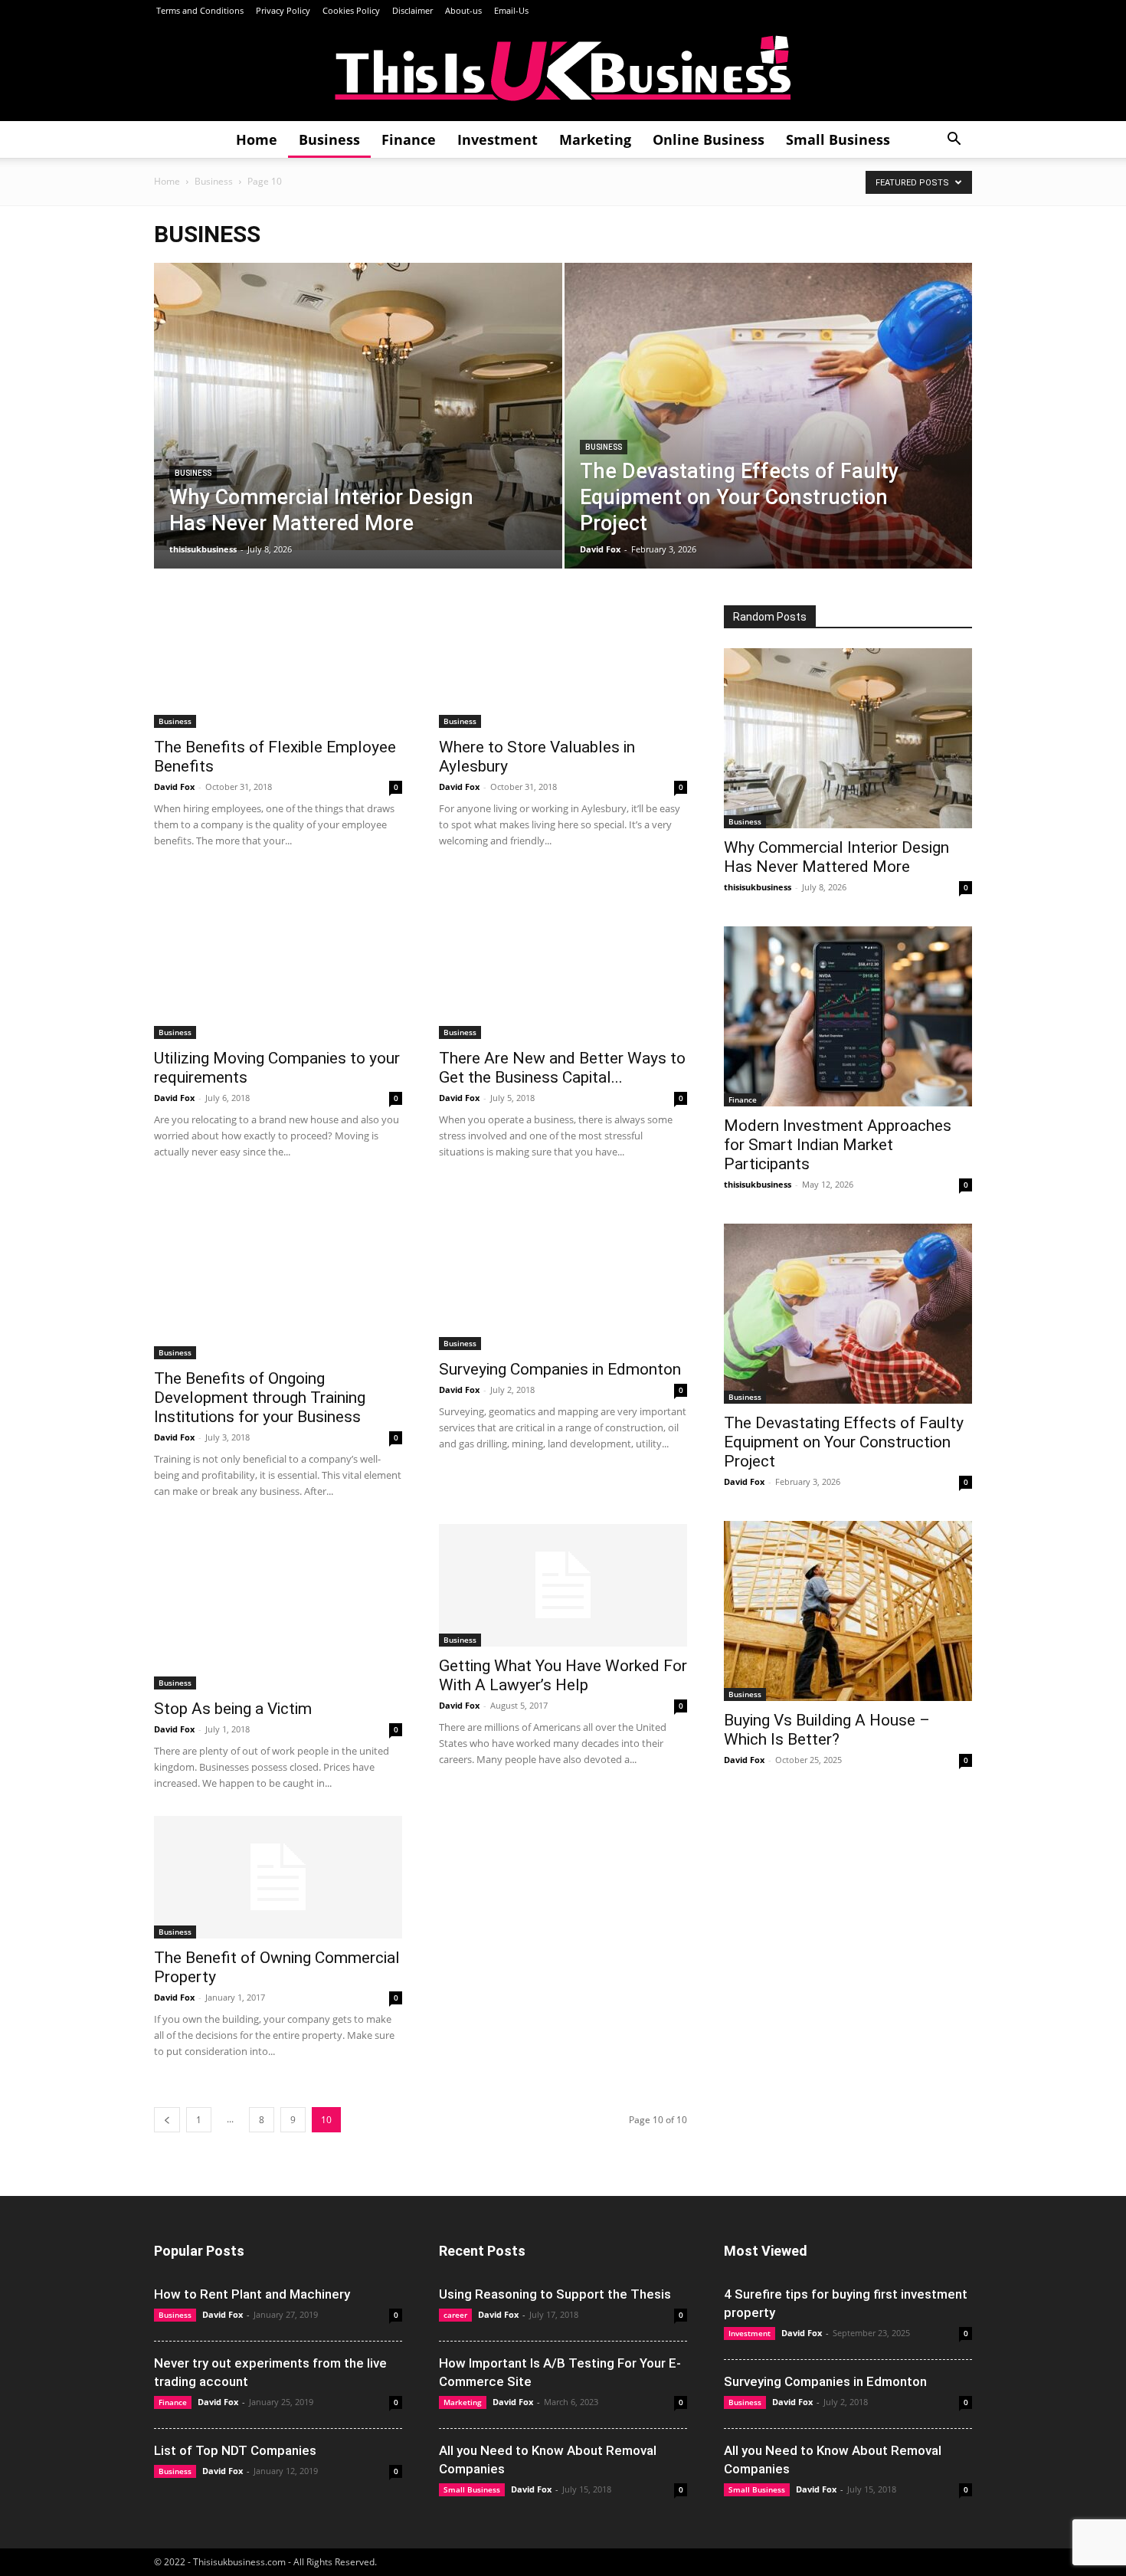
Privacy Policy (283, 10)
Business (329, 139)
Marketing (595, 139)
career (455, 2315)
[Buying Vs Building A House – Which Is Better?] (848, 1611)
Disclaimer (412, 10)
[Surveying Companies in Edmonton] (563, 1267)
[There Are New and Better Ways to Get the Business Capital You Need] (563, 956)
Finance (409, 139)
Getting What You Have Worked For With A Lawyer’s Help (563, 1675)
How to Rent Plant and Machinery (252, 2294)
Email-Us (511, 10)
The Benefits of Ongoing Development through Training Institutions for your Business (260, 1398)
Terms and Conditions (199, 10)
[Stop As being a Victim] (278, 1607)
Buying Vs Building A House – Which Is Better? (827, 1730)
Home (257, 139)
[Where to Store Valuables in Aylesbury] (563, 667)
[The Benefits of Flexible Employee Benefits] (278, 667)
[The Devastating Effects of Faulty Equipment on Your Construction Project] (769, 440)
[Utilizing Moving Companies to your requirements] (278, 956)
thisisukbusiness (203, 549)
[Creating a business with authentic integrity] (563, 72)
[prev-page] (167, 2120)
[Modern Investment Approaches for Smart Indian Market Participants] (848, 1016)
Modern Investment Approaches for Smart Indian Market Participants (838, 1145)
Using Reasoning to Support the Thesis (555, 2294)
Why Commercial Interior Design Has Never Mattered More (836, 857)
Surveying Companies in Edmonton (560, 1369)
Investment (498, 139)
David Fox (600, 549)
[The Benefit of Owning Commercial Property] (278, 1877)
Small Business (838, 139)
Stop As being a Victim (233, 1709)
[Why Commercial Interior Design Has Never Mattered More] (358, 406)
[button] (954, 141)
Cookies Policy (351, 10)
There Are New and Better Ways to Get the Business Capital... (562, 1068)
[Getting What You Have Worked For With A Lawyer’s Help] (563, 1585)
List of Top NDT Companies (235, 2450)
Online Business (709, 139)
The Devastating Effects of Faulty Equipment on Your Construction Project (844, 1442)
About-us (463, 10)
